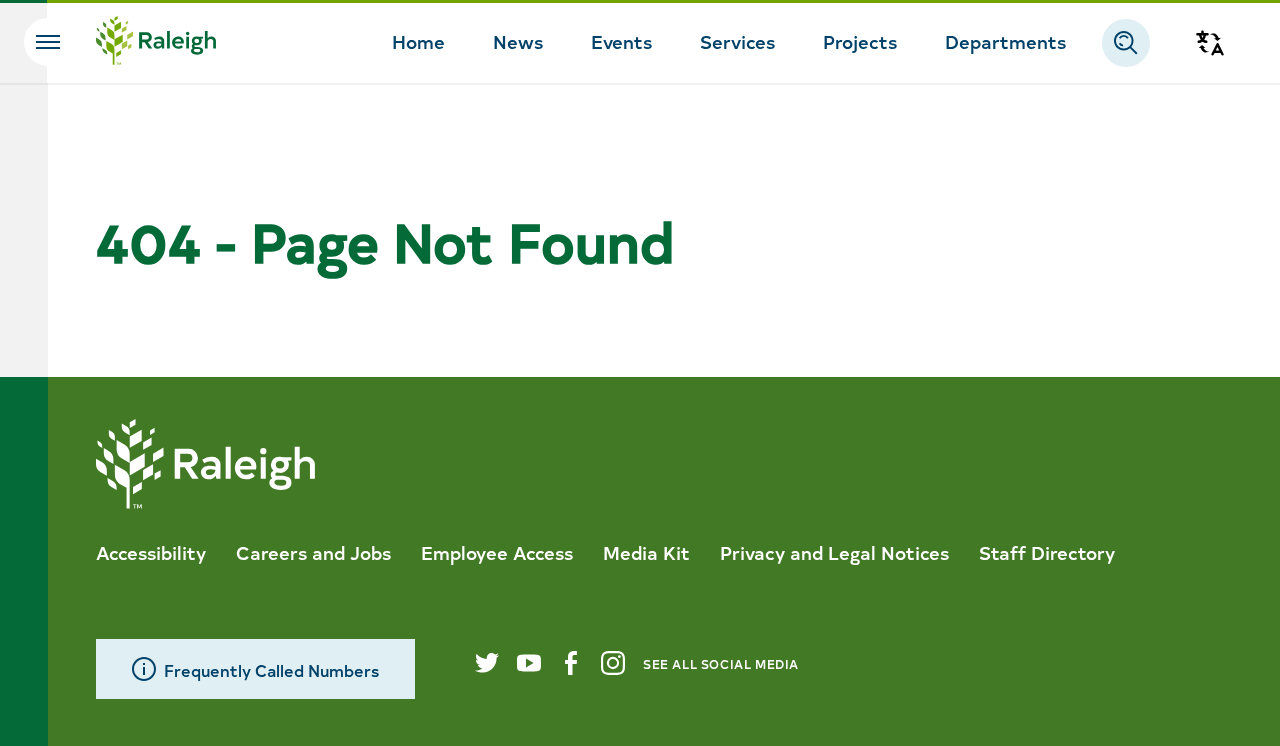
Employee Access (497, 552)
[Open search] (1126, 43)
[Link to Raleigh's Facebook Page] (571, 663)
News (518, 41)
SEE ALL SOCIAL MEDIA (721, 663)
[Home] (156, 43)
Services (737, 41)
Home (418, 41)
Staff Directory (1047, 552)
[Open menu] (48, 42)
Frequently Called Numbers (271, 669)
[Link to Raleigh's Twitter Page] (487, 663)
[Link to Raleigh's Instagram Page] (613, 663)
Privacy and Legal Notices (834, 552)
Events (621, 41)
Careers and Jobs (313, 552)
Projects (860, 41)
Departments (1005, 41)
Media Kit (646, 552)
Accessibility (151, 552)
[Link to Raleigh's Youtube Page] (529, 663)
